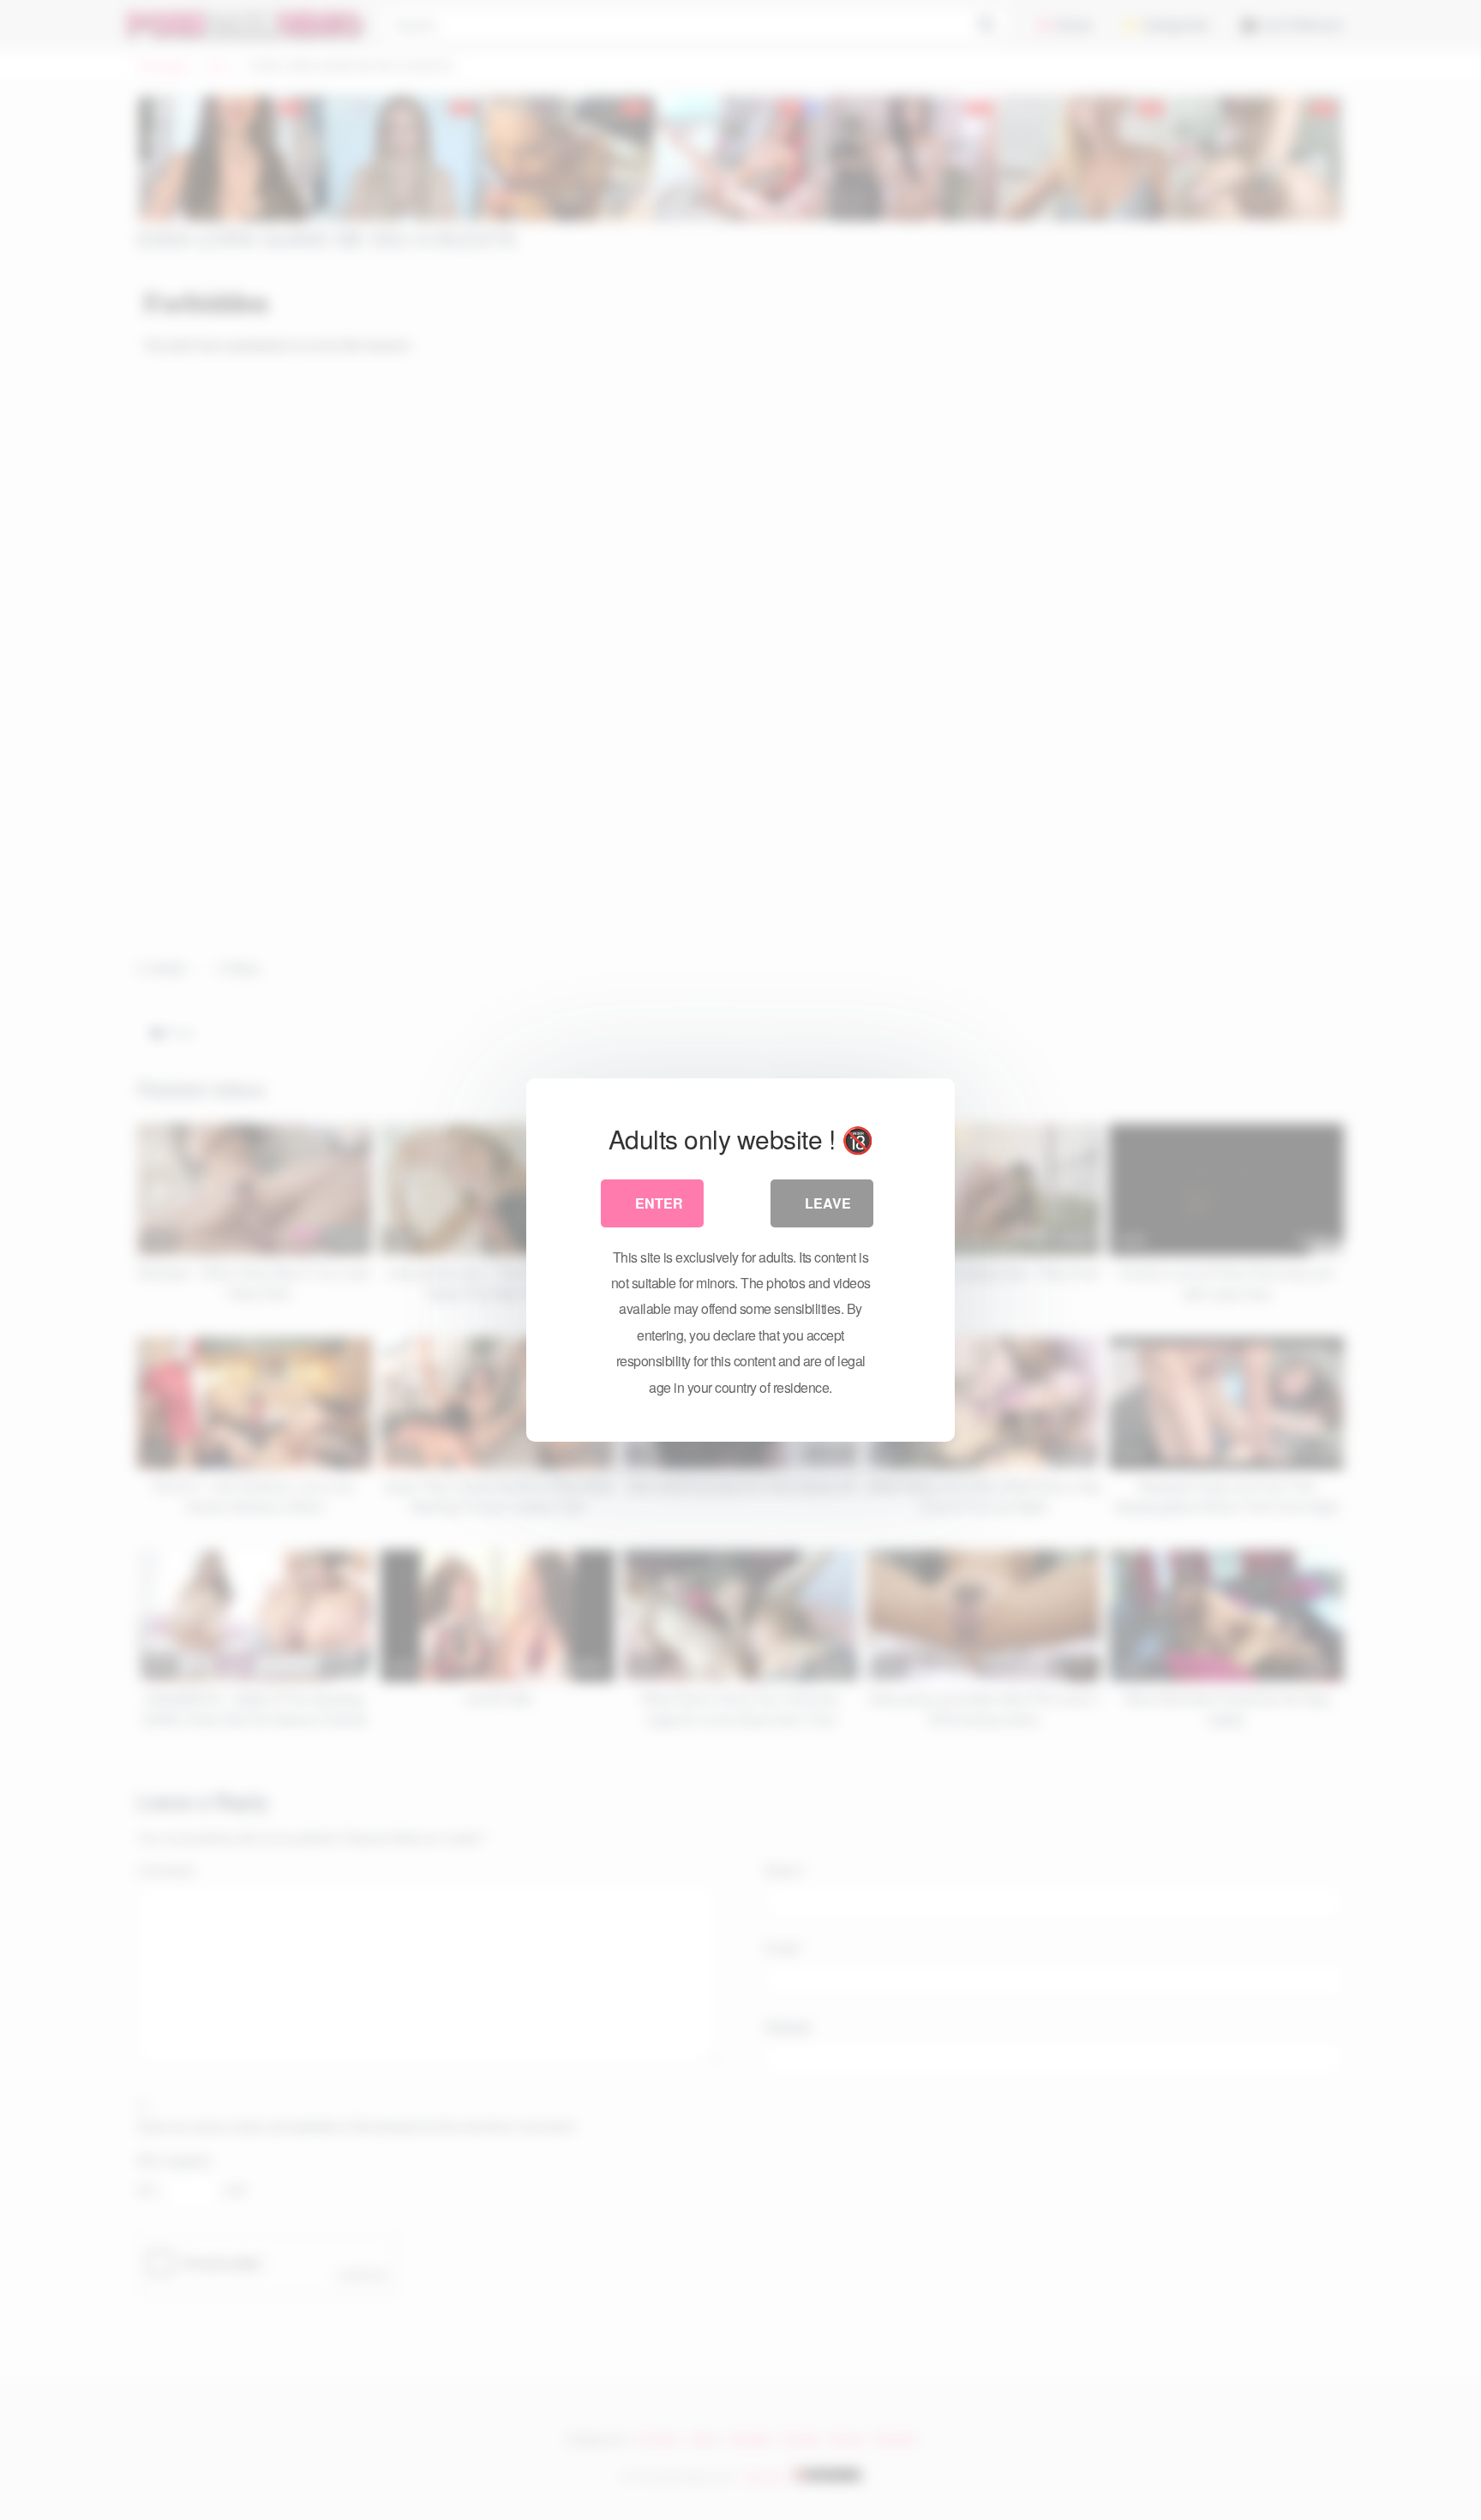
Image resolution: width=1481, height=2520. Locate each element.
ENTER (659, 1203)
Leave (828, 1203)
